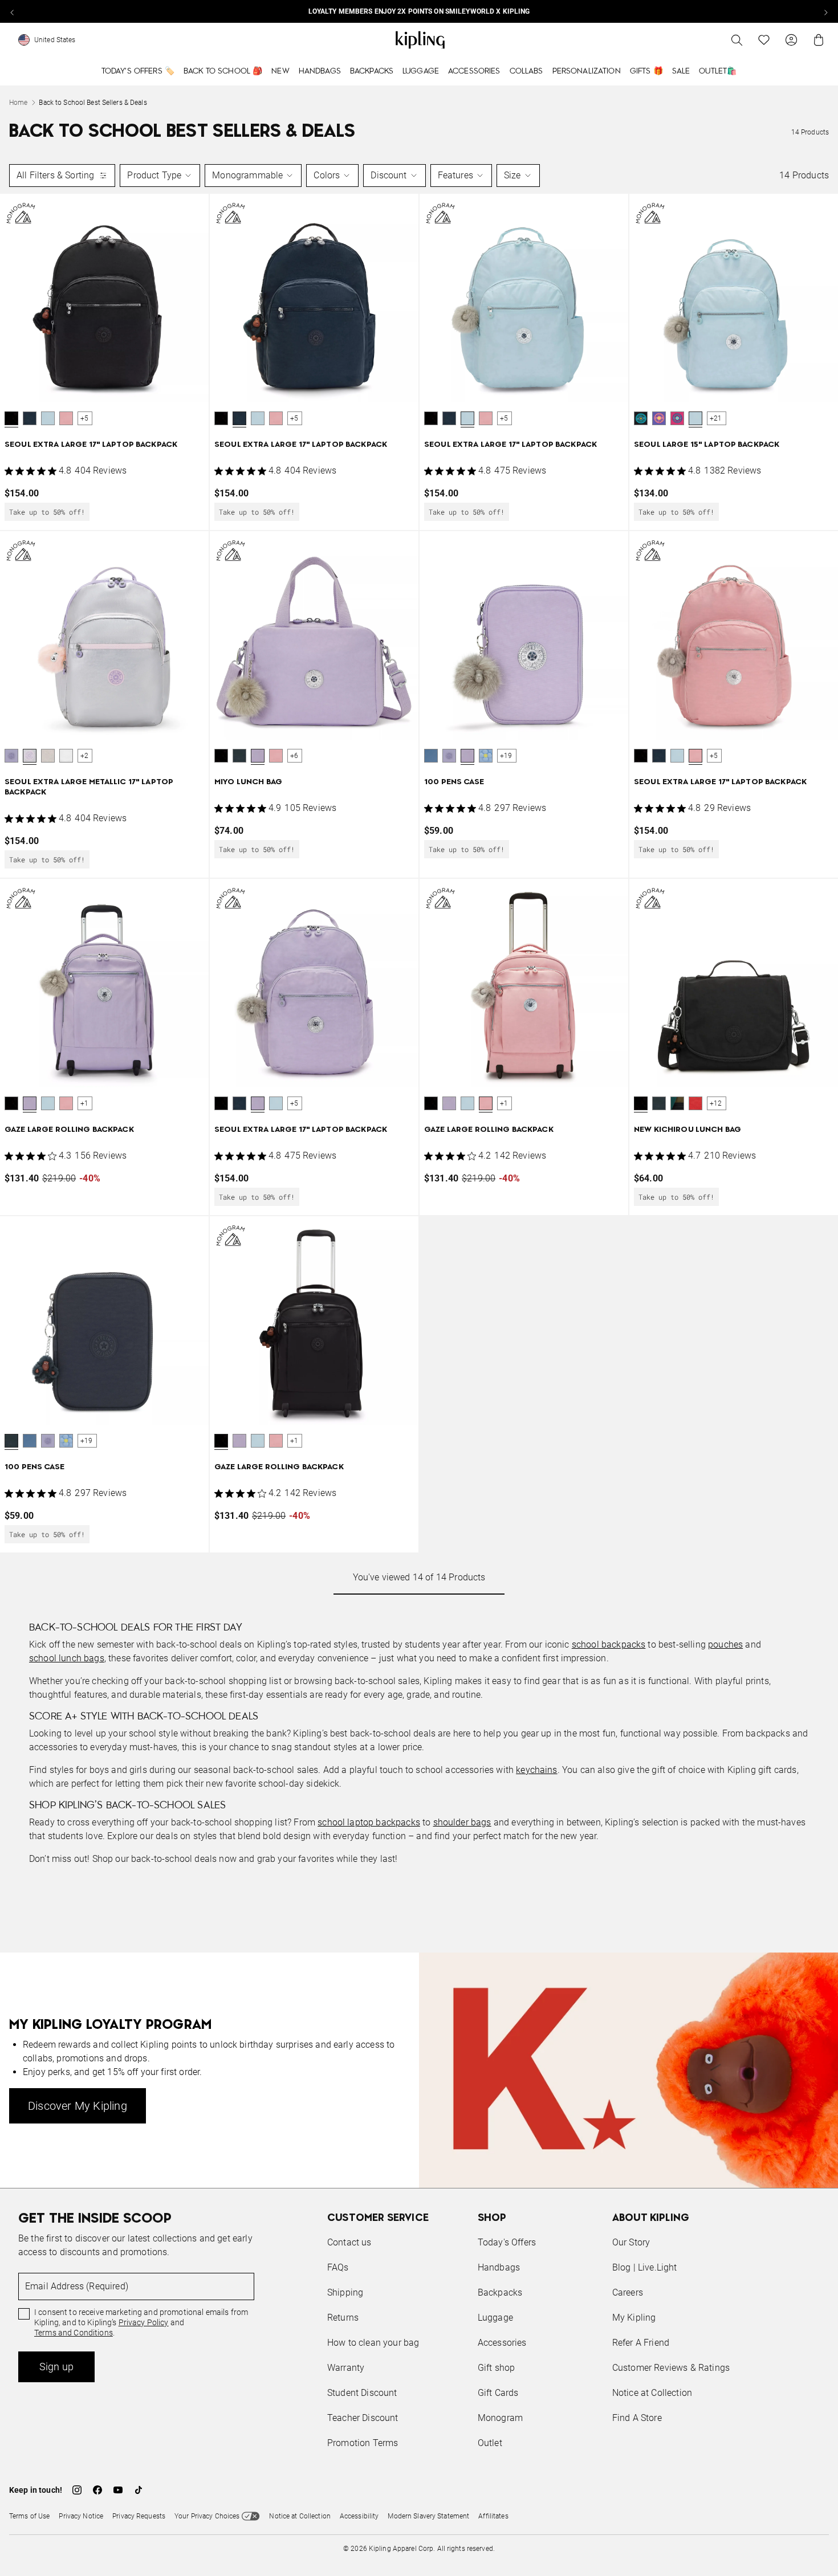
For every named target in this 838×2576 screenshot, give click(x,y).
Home (18, 103)
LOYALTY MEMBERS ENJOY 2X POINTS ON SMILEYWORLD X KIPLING (419, 11)
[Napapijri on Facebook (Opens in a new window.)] (97, 2490)
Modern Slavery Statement (428, 2516)
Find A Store (637, 2418)
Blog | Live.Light (645, 2267)
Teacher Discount (363, 2418)
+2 (84, 756)
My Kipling (634, 2318)
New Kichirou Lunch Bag (688, 1130)
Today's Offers (507, 2242)
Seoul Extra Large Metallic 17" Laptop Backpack (89, 787)
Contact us (349, 2242)
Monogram (500, 2418)
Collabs (526, 71)
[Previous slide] (13, 11)
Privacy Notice (81, 2516)
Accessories (474, 71)
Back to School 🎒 (223, 71)
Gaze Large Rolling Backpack (69, 1130)
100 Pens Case (454, 782)
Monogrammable (247, 175)
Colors (327, 175)
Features (455, 175)
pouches (725, 1644)
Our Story (631, 2242)
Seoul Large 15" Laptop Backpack (707, 445)
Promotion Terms (363, 2443)
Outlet (490, 2443)
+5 (84, 418)
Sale (681, 71)
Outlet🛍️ (718, 71)
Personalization (587, 71)
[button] (11, 418)
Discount (389, 175)
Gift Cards (498, 2393)
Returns (343, 2318)
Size (512, 175)
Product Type (154, 175)
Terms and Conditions (74, 2333)
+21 (716, 418)
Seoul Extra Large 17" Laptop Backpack (91, 445)
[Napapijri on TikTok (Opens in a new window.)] (139, 2490)
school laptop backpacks (369, 1822)
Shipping (345, 2292)
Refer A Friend (641, 2343)
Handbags (320, 71)
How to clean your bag (373, 2343)
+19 (506, 756)
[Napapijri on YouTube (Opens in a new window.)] (118, 2490)
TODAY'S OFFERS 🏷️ (138, 71)
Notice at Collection (652, 2393)
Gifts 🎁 (646, 71)
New (280, 71)
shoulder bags (462, 1822)
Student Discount (362, 2393)
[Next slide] (825, 11)
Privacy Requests (139, 2516)
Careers (628, 2292)
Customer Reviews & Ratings (671, 2368)
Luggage (421, 71)
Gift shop (496, 2368)
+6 (294, 756)
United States (55, 40)
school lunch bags (67, 1658)
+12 (716, 1103)
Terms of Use (29, 2516)
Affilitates (493, 2516)
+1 (84, 1103)
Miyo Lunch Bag (248, 782)
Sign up (56, 2367)
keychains (536, 1770)
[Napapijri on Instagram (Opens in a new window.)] (77, 2490)
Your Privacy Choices (207, 2516)
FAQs (338, 2267)
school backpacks (609, 1644)
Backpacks (372, 71)
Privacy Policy (144, 2322)
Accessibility (359, 2516)
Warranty (346, 2368)
